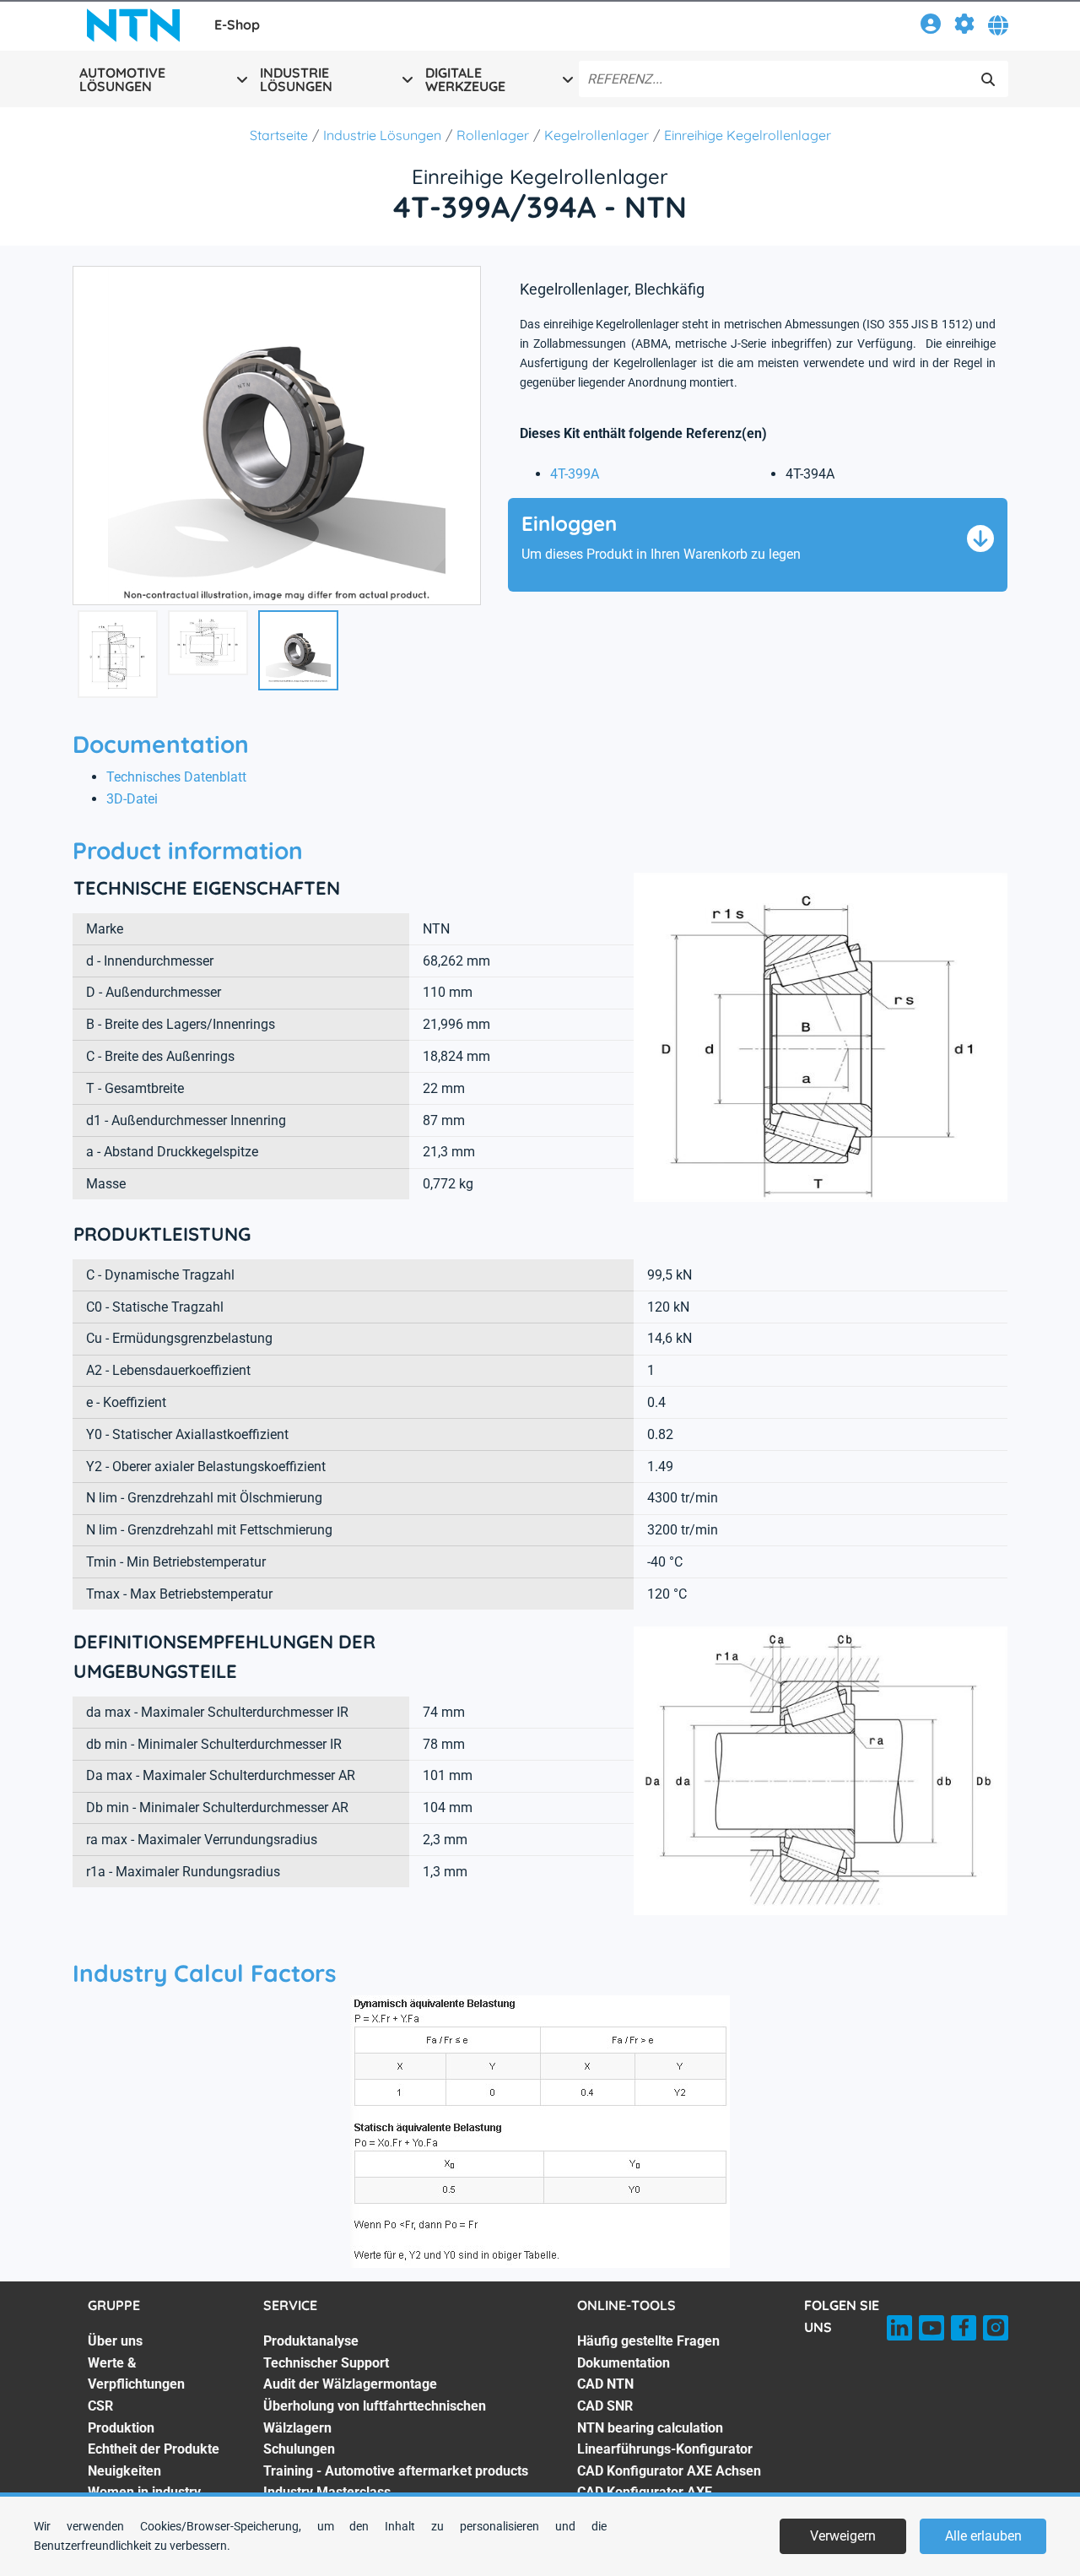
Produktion (121, 2428)
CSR (100, 2406)
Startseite (279, 135)
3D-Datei (132, 799)
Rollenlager (493, 135)
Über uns (115, 2341)
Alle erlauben (983, 2536)
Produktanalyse (311, 2341)
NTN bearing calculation (650, 2428)
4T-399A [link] (575, 474)
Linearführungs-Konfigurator (665, 2449)
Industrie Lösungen (382, 135)
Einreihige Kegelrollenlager (748, 135)
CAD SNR (605, 2406)
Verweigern (843, 2536)
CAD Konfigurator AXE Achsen (669, 2471)
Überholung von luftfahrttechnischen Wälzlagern (375, 2417)
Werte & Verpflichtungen (136, 2374)
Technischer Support (326, 2363)
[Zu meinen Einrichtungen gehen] (964, 27)
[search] (988, 79)
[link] (931, 27)
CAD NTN (605, 2384)
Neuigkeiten (124, 2471)
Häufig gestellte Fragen (648, 2341)
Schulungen (299, 2449)
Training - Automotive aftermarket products (396, 2471)
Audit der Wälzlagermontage (350, 2384)
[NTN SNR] (133, 25)
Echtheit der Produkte (154, 2449)
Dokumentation (624, 2363)
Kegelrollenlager (597, 135)
